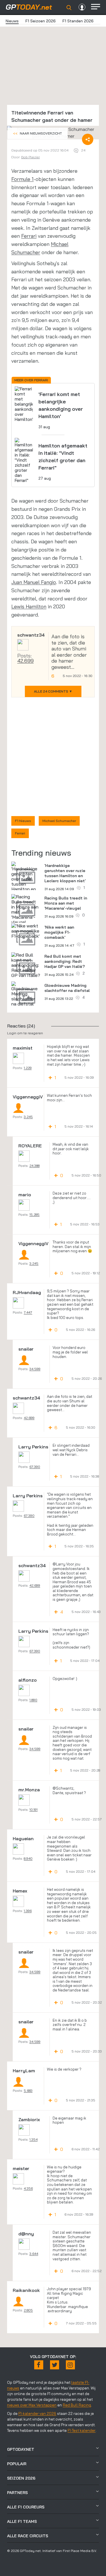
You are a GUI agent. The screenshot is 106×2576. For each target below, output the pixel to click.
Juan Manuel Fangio (34, 582)
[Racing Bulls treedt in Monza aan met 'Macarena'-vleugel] (26, 909)
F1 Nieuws (23, 821)
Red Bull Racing (77, 2405)
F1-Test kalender (82, 2430)
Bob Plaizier (31, 157)
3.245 (28, 1117)
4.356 (28, 2188)
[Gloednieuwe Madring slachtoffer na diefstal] (26, 994)
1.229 (28, 1068)
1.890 (33, 1700)
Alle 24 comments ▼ (53, 691)
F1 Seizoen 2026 (41, 21)
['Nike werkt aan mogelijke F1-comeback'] (26, 931)
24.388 (34, 1166)
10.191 (33, 1810)
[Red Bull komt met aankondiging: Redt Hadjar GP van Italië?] (26, 965)
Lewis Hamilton (29, 606)
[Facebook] (39, 2365)
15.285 (34, 1215)
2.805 (28, 2310)
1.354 (33, 2139)
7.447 (28, 1312)
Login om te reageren (25, 1033)
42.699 (25, 661)
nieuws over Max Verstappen (32, 2405)
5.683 (28, 2091)
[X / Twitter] (55, 2365)
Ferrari (29, 236)
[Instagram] (70, 2365)
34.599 (35, 1369)
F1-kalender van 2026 (37, 2413)
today (29, 7)
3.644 (34, 2254)
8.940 (28, 1858)
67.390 (35, 1467)
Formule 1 (22, 179)
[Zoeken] (69, 8)
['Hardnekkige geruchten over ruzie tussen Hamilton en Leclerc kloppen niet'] (26, 882)
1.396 (28, 1911)
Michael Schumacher (59, 821)
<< (37, 133)
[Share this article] (88, 139)
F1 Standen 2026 (78, 21)
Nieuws (12, 21)
